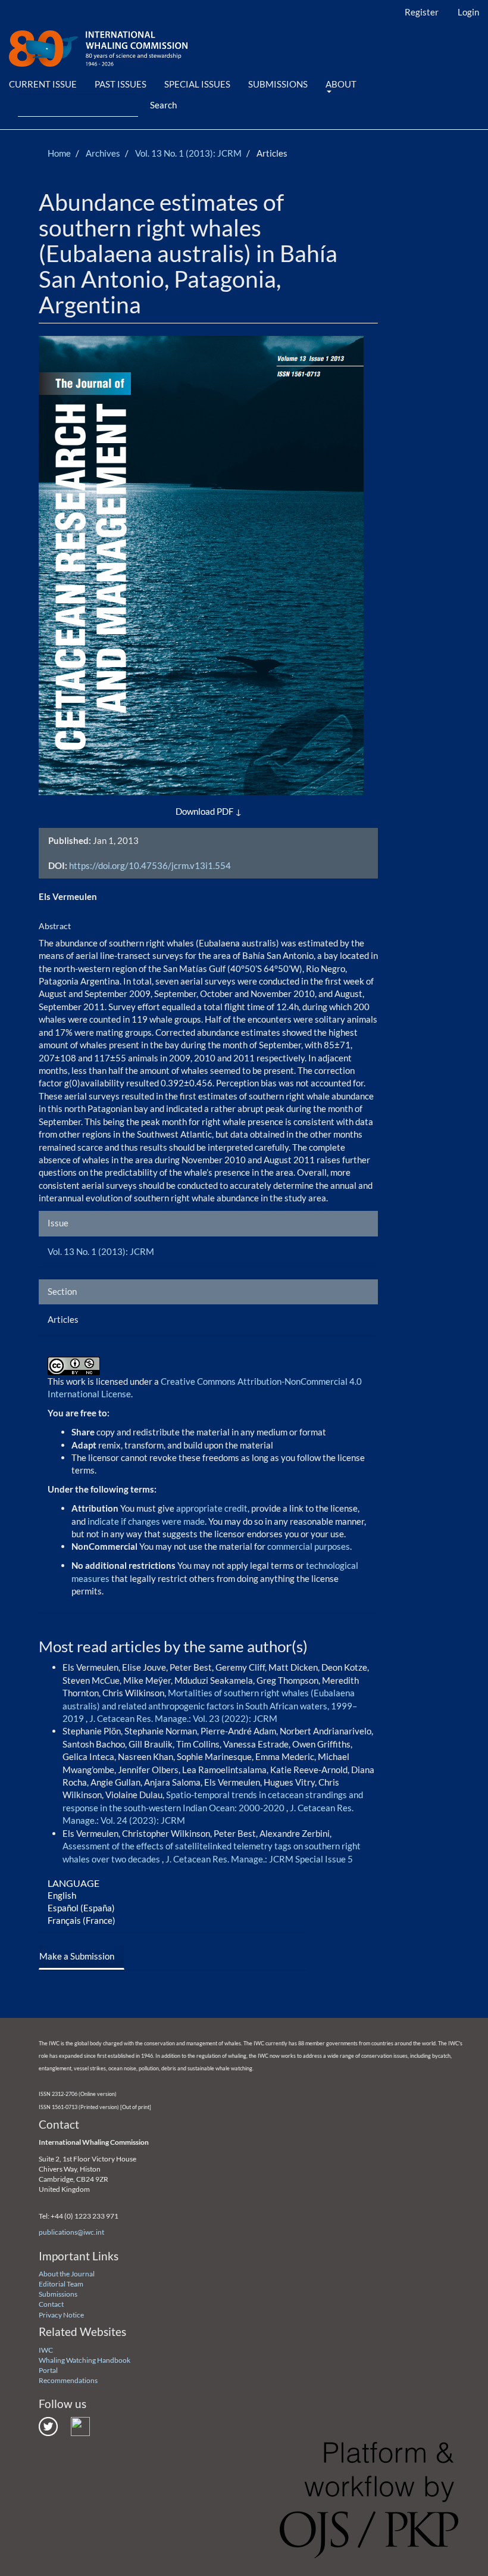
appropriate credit (212, 1508)
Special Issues (197, 84)
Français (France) (82, 1920)
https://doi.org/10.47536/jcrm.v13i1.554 (150, 865)
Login (468, 12)
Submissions (278, 84)
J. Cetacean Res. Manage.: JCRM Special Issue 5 (259, 1859)
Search (163, 105)
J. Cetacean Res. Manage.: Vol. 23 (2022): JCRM (183, 1718)
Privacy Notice (61, 2315)
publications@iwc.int (71, 2232)
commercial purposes (309, 1546)
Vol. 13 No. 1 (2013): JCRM (188, 153)
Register (422, 12)
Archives (103, 153)
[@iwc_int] (48, 2426)
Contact (51, 2304)
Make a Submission (77, 1956)
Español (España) (81, 1908)
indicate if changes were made (146, 1521)
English (62, 1895)
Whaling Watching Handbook (85, 2360)
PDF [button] (225, 811)
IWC (46, 2350)
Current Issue (43, 84)
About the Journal (67, 2274)
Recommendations (68, 2380)
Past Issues (121, 84)
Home (59, 153)
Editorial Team (61, 2284)
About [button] (341, 84)
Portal (48, 2370)
